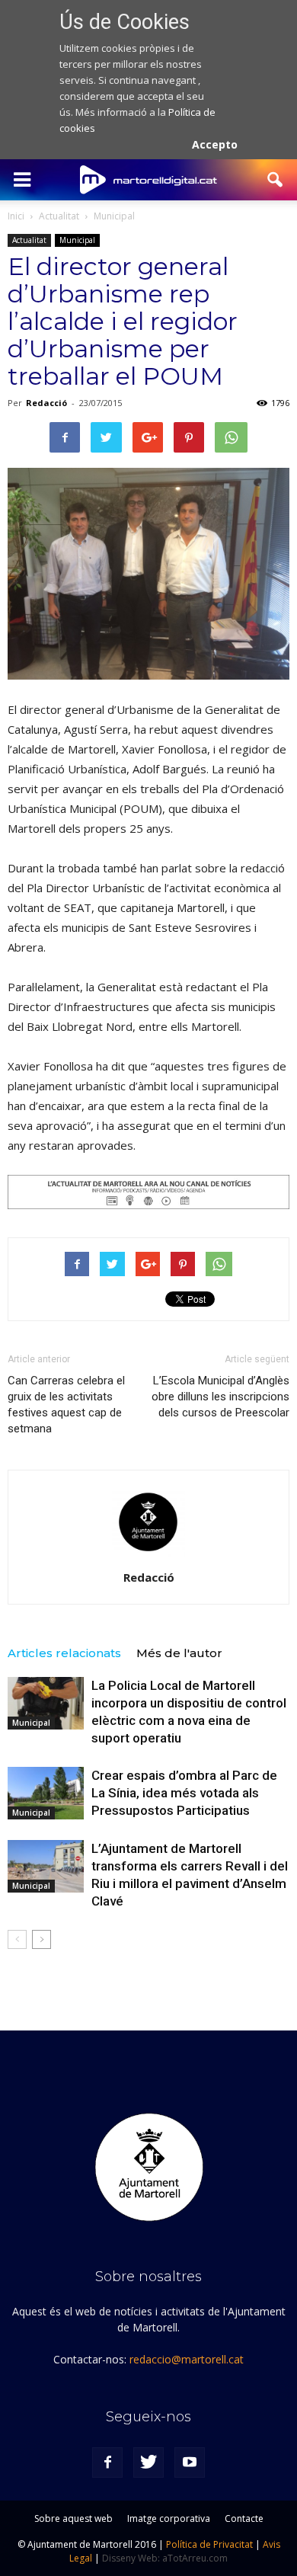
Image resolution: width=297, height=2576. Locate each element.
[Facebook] (107, 2462)
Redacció (46, 403)
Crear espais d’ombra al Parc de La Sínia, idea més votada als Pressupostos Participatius (184, 1793)
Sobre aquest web (73, 2518)
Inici (16, 216)
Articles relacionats (64, 1653)
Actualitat (29, 240)
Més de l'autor (179, 1653)
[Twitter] (148, 2462)
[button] (276, 180)
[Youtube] (190, 2462)
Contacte (244, 2518)
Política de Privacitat (209, 2544)
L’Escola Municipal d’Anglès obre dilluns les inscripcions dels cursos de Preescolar (220, 1397)
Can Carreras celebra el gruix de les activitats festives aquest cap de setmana (66, 1405)
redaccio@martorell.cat (187, 2359)
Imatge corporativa (169, 2518)
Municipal (77, 240)
